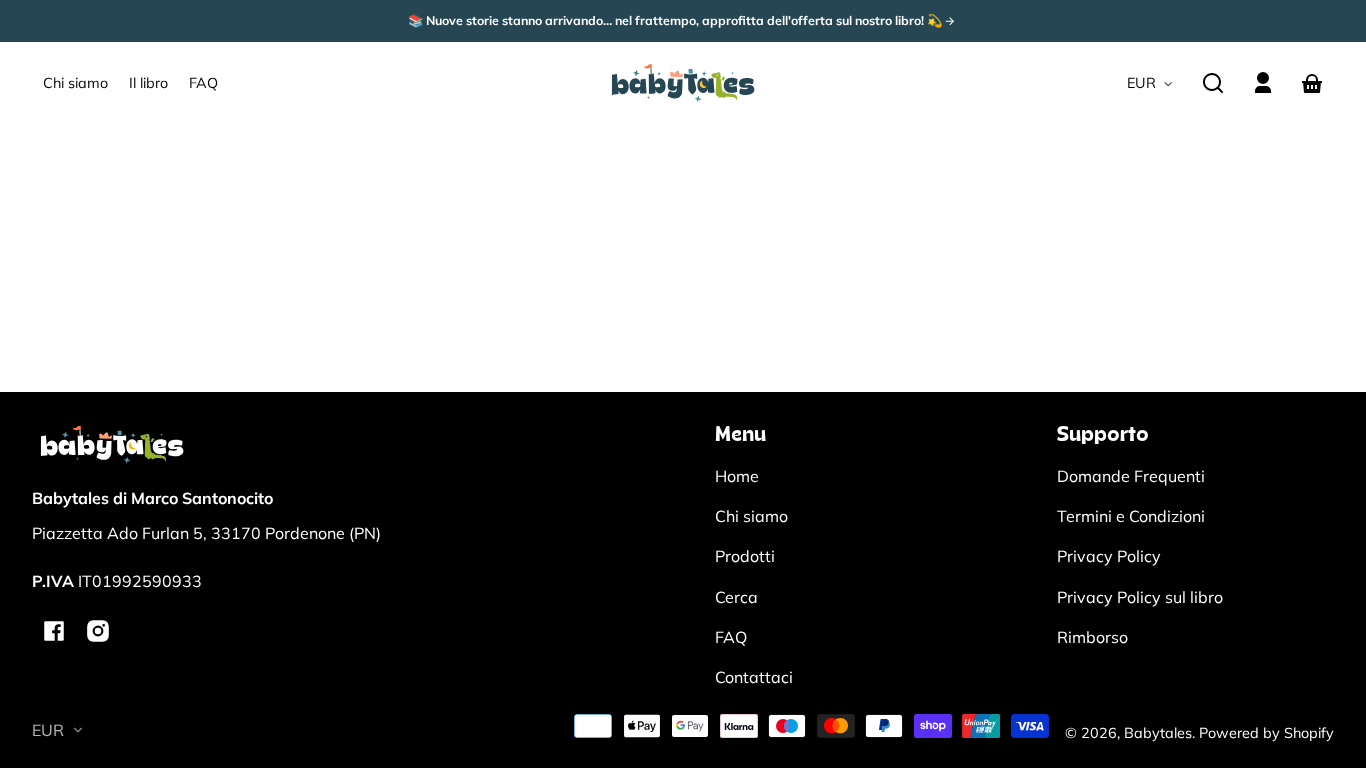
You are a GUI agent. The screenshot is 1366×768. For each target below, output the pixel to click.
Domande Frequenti (1131, 476)
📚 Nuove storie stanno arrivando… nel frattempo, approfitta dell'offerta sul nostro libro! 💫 (676, 21)
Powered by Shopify (1266, 733)
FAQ (731, 637)
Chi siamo (751, 516)
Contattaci (754, 677)
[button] (1213, 83)
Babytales (1158, 733)
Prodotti (745, 556)
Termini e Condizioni (1131, 516)
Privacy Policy (1109, 556)
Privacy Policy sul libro (1140, 597)
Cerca (736, 597)
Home (737, 476)
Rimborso (1092, 637)
